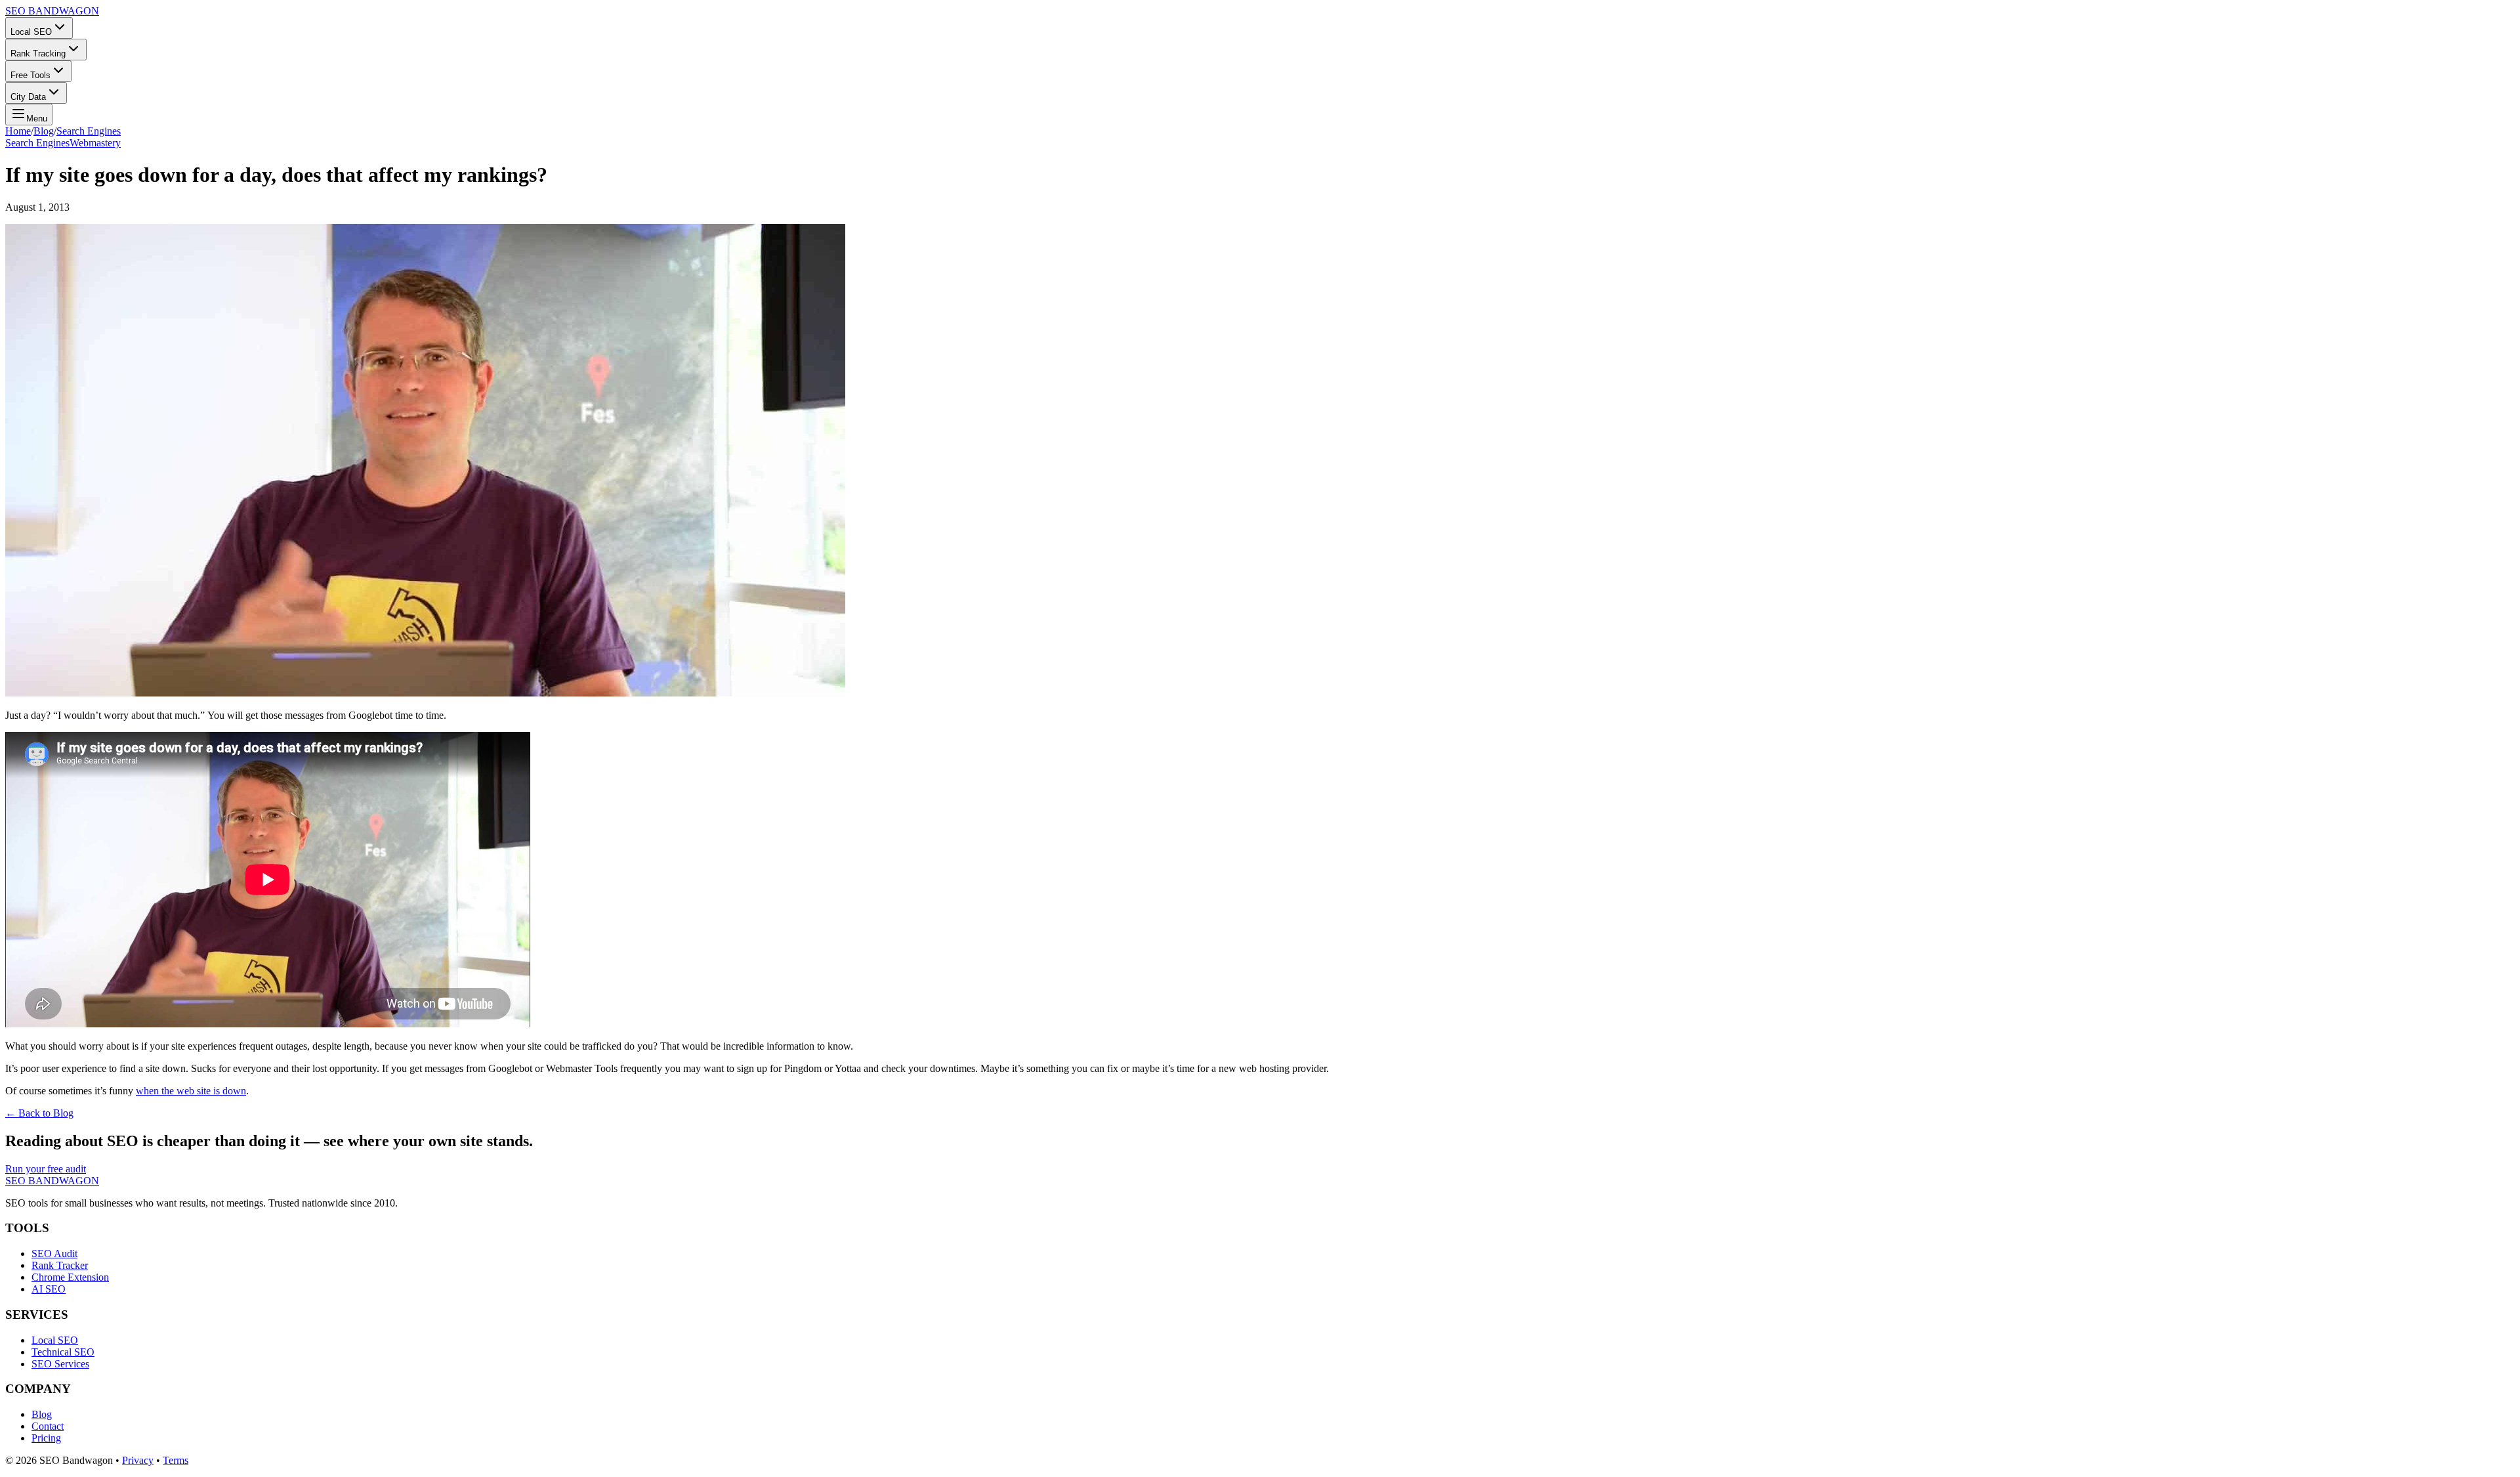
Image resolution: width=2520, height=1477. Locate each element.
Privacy (138, 1460)
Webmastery (95, 143)
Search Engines (89, 131)
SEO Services (60, 1364)
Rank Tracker (60, 1265)
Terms (176, 1460)
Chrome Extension (70, 1277)
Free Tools (31, 75)
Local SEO (31, 32)
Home (18, 131)
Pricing (46, 1438)
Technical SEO (63, 1352)
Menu (37, 118)
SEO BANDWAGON (52, 11)
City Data (28, 97)
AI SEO (49, 1289)
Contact (48, 1426)
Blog (44, 131)
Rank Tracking (38, 54)
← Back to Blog (39, 1113)
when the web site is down (191, 1091)
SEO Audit (54, 1253)
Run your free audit (46, 1169)
